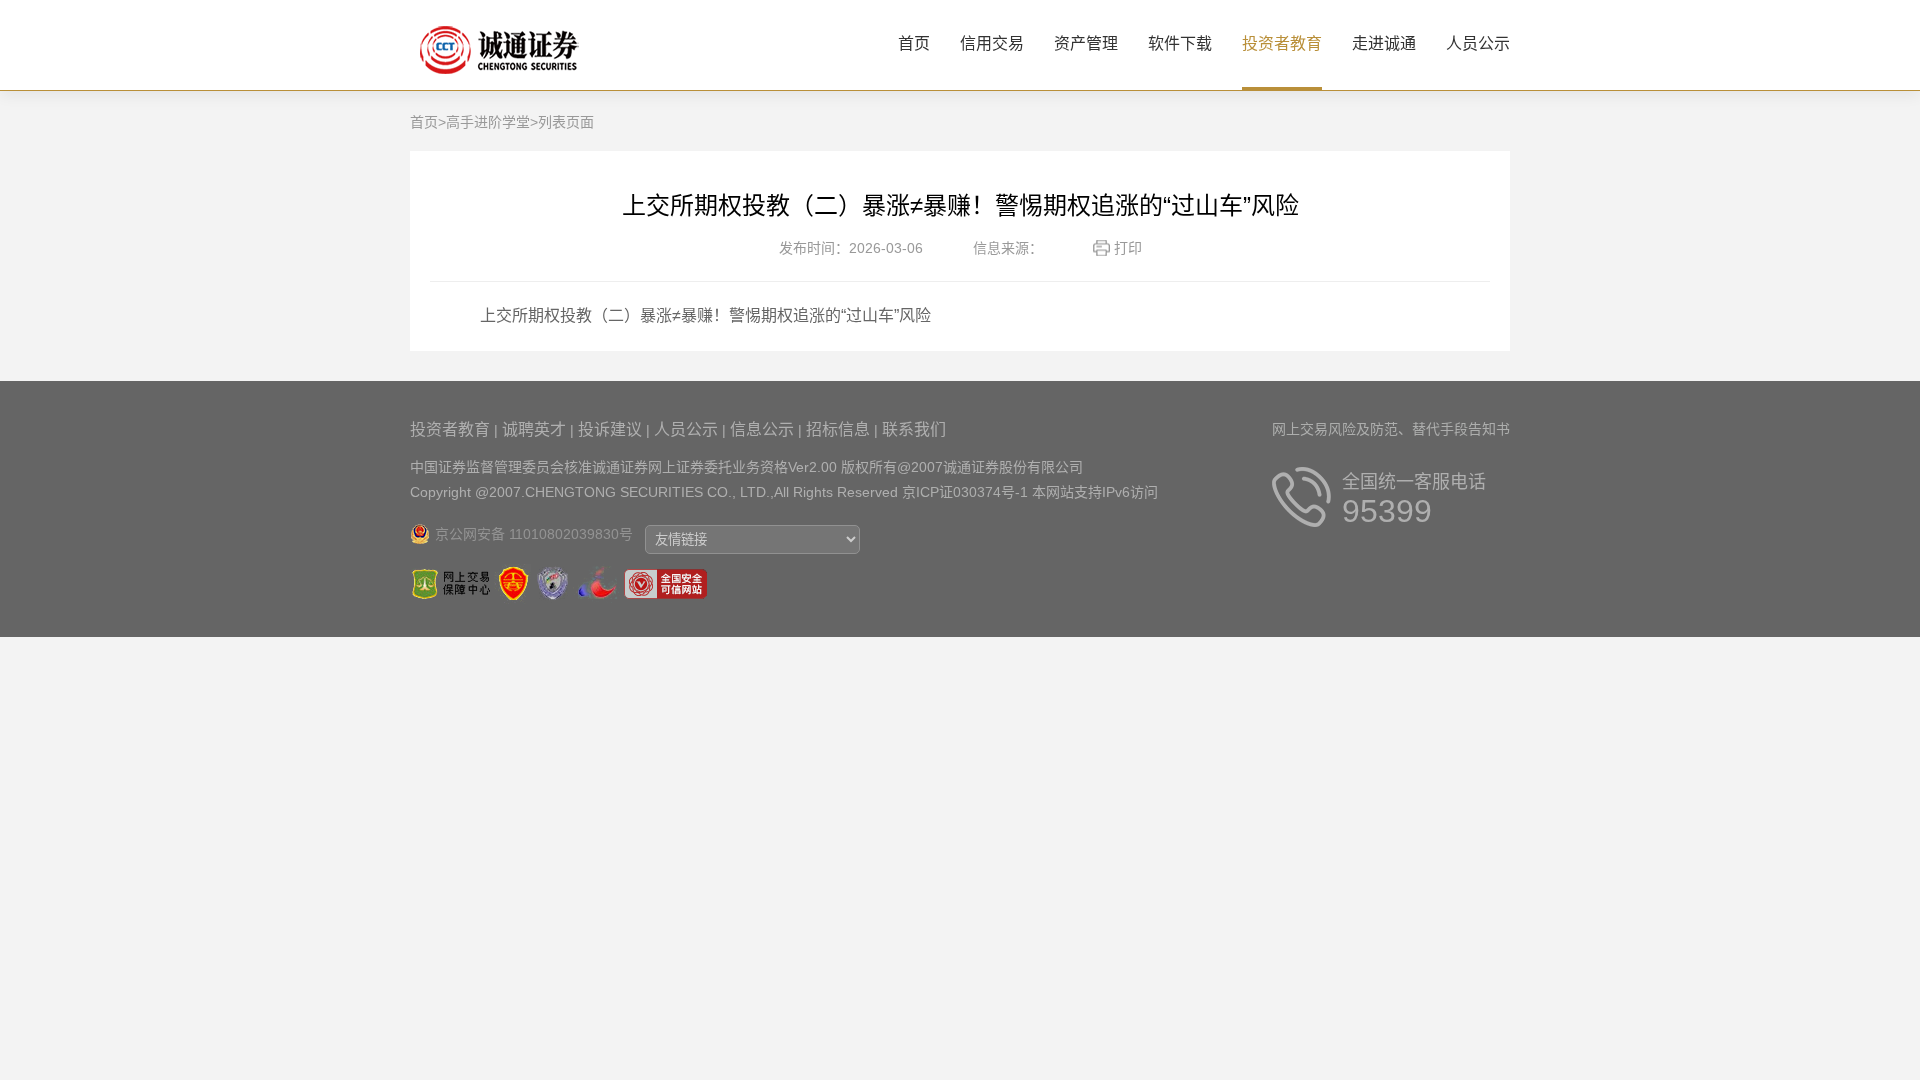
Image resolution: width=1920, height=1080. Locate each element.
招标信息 (838, 429)
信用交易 (992, 43)
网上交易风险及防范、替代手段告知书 (1391, 429)
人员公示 (1478, 43)
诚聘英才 (534, 429)
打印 (1128, 248)
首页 (914, 43)
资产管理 (1086, 43)
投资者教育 (1282, 43)
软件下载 (1180, 43)
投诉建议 (610, 429)
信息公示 (762, 429)
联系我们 (914, 429)
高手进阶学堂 (488, 122)
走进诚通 (1384, 43)
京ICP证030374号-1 (965, 492)
